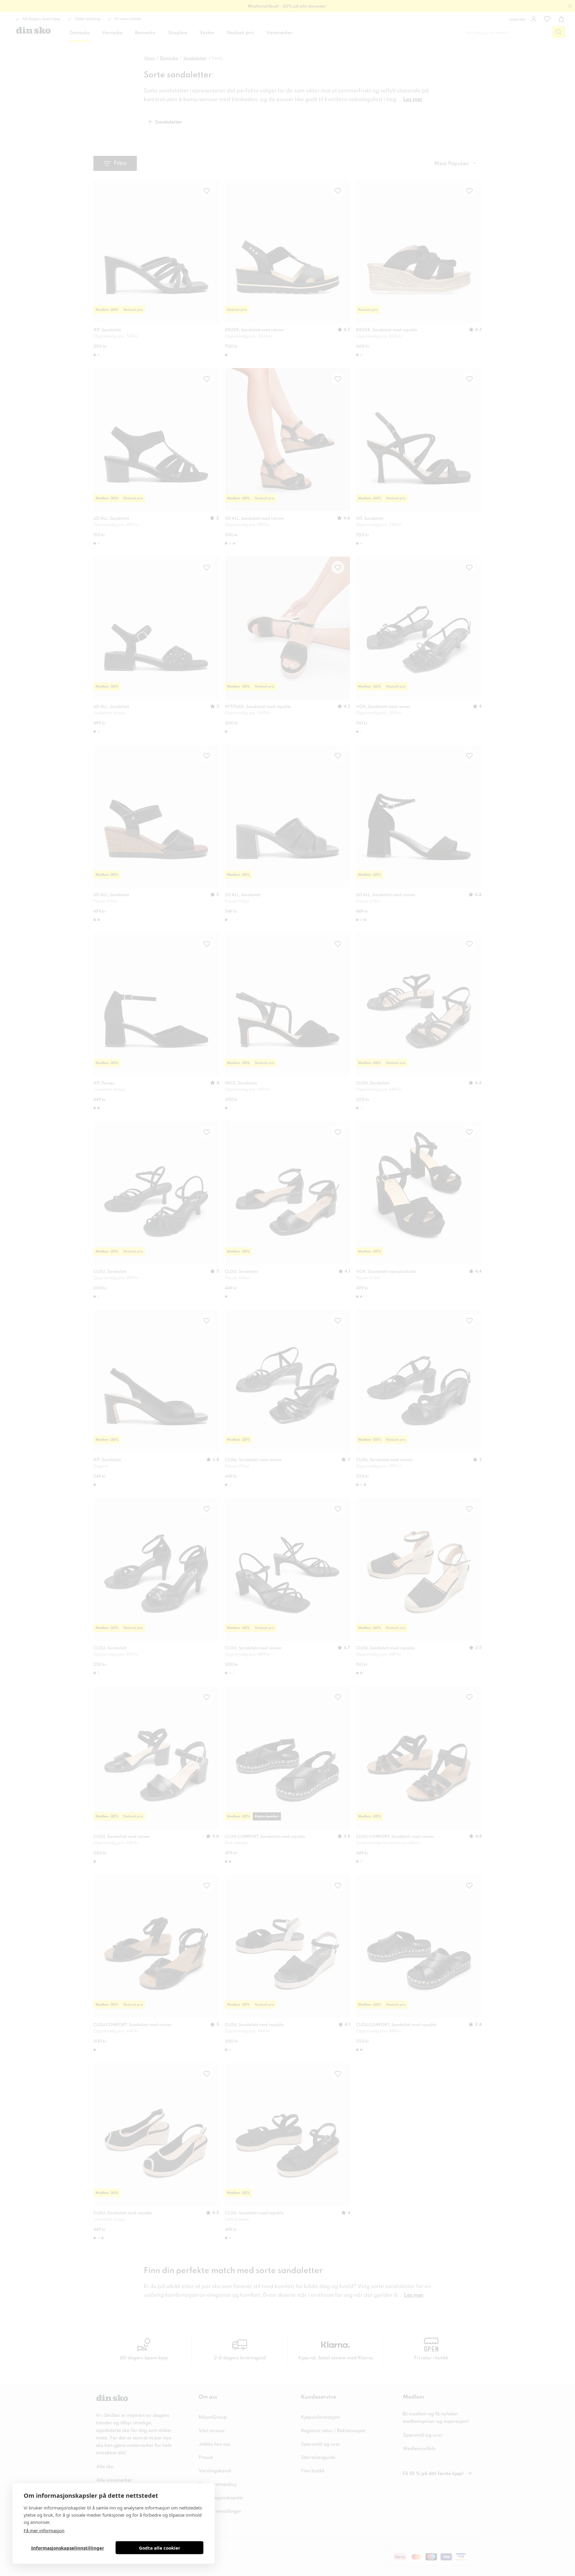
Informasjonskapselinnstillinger (68, 2548)
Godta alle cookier (160, 2548)
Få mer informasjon (44, 2530)
